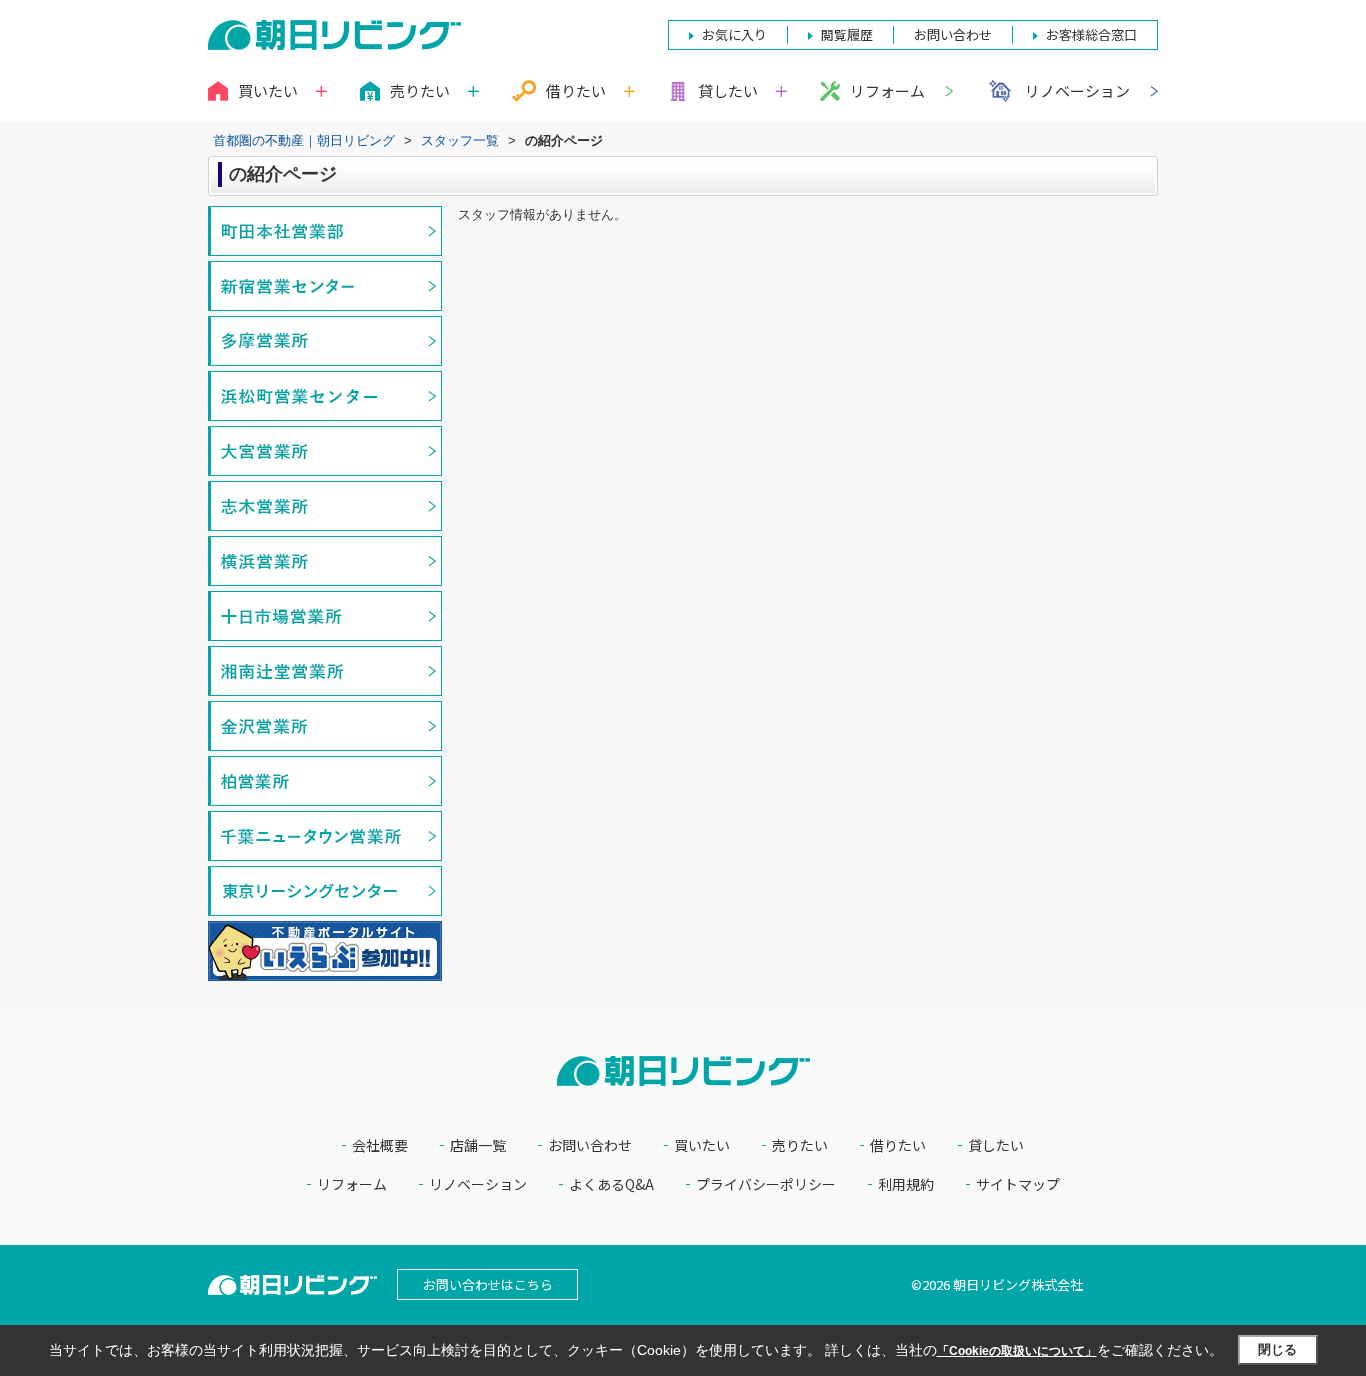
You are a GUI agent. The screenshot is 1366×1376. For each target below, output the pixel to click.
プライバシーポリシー (766, 1184)
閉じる (1277, 1349)
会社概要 (380, 1145)
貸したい (996, 1145)
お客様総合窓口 (1091, 34)
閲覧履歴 (847, 34)
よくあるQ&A (611, 1184)
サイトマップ (1018, 1184)
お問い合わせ (590, 1145)
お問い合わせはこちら (488, 1284)
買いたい (702, 1145)
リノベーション (1077, 90)
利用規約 (906, 1184)
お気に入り (734, 34)
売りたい (800, 1145)
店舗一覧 (478, 1145)
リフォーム (887, 90)
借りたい (898, 1145)
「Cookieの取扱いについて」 (1017, 1351)
